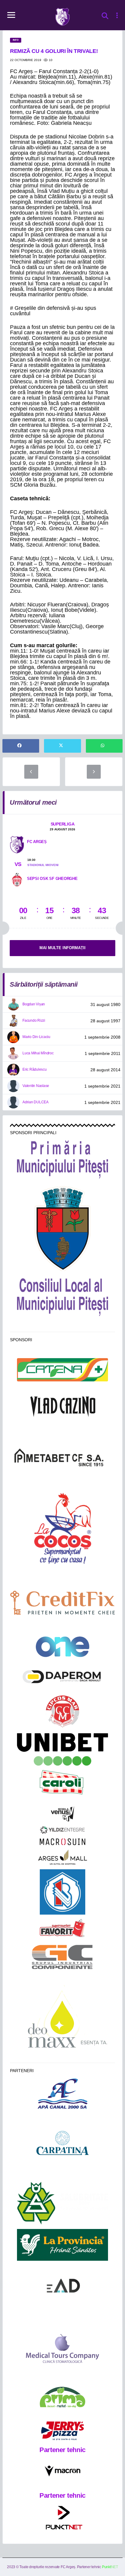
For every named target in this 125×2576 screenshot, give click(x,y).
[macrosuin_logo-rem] (62, 1842)
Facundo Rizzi (34, 1020)
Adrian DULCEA (35, 1102)
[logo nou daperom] (62, 1676)
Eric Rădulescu (35, 1069)
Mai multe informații (62, 948)
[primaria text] (62, 1160)
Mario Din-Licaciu (36, 1037)
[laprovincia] (62, 2245)
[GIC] (63, 1957)
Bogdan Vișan (34, 1004)
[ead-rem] (62, 2288)
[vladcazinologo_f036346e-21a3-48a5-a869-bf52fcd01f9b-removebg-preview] (62, 1407)
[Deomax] (63, 2019)
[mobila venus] (62, 1814)
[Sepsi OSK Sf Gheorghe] (17, 879)
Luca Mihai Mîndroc (38, 1053)
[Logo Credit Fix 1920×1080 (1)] (62, 1603)
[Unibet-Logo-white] (62, 1749)
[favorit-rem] (62, 1928)
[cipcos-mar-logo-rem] (62, 1712)
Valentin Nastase (36, 1086)
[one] (63, 1647)
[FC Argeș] (17, 844)
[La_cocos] (62, 1528)
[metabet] (62, 1457)
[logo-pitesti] (63, 1228)
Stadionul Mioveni (43, 865)
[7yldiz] (62, 1830)
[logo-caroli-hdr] (62, 1786)
